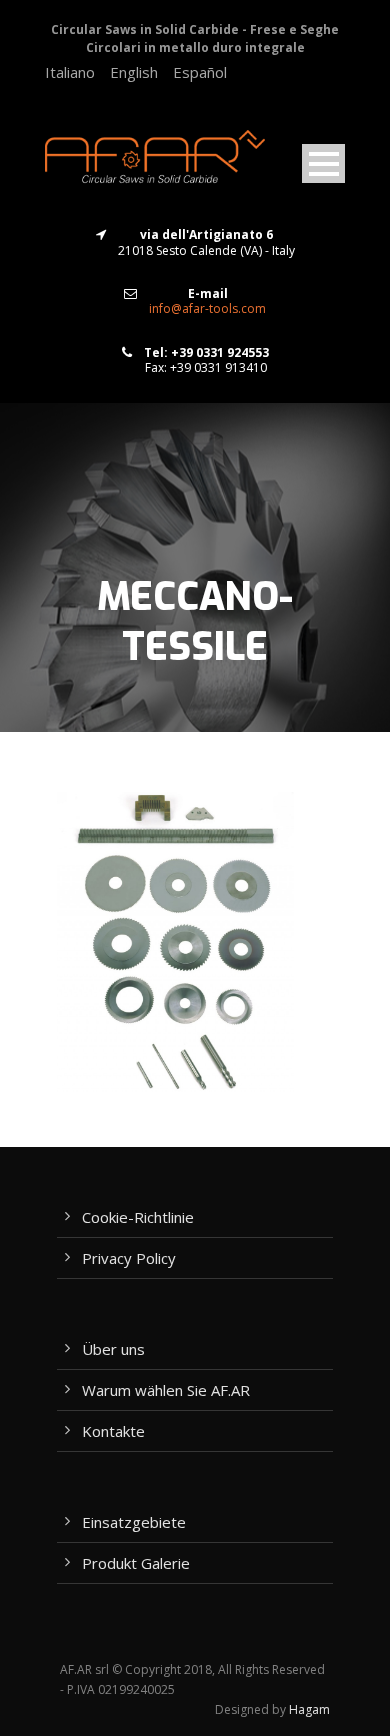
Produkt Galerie (136, 1563)
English (134, 72)
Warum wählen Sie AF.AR (166, 1390)
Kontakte (113, 1431)
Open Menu (323, 163)
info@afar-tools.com (207, 308)
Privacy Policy (129, 1258)
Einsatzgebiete (134, 1522)
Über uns (113, 1349)
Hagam (309, 1709)
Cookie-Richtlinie (138, 1217)
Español (200, 72)
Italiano (70, 72)
